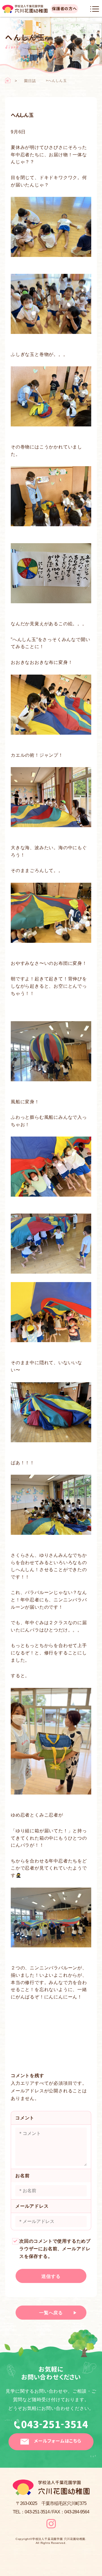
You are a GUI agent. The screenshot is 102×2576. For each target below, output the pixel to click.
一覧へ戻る (51, 2313)
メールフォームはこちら (58, 2441)
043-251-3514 (51, 2426)
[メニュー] (95, 9)
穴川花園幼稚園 (25, 9)
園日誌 (30, 81)
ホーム (8, 80)
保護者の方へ (64, 9)
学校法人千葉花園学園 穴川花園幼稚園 (59, 2539)
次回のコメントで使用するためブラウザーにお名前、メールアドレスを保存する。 (55, 2249)
